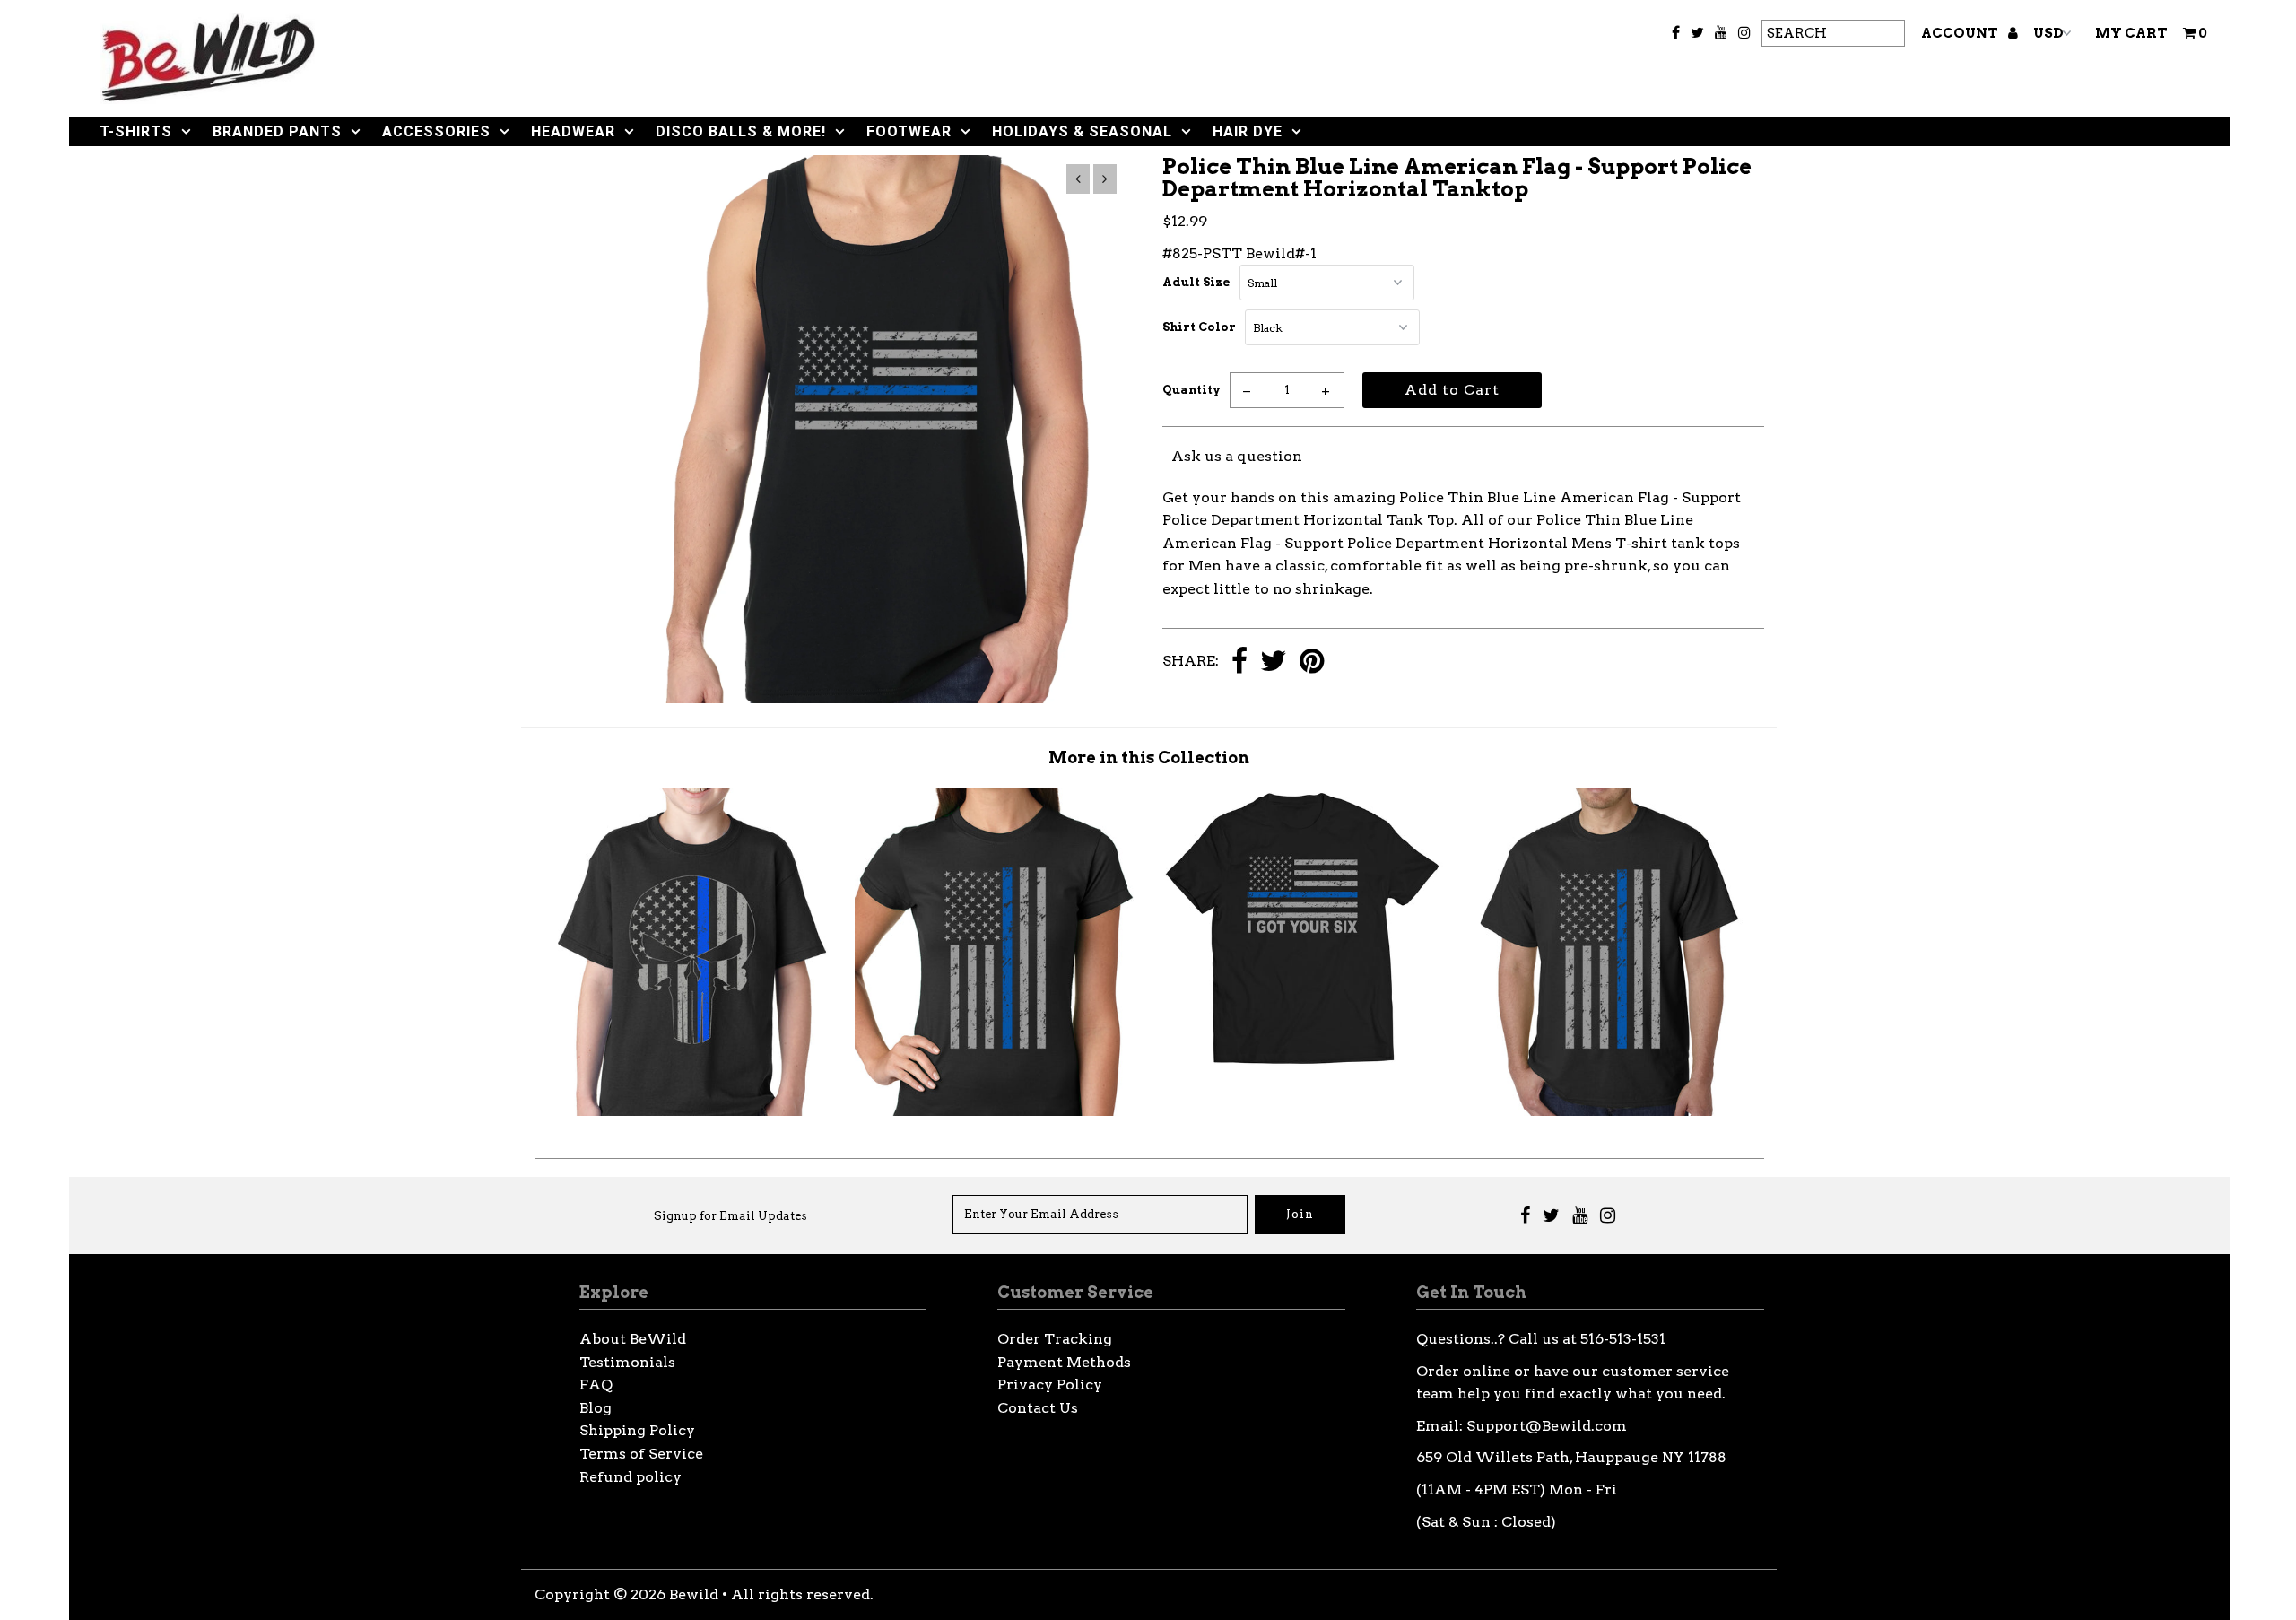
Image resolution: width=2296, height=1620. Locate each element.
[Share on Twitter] (1274, 662)
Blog (596, 1408)
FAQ (596, 1385)
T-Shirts (136, 131)
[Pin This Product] (1312, 662)
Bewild (694, 1594)
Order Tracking (1055, 1339)
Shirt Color (1199, 327)
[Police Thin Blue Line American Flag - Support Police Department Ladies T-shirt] (996, 1111)
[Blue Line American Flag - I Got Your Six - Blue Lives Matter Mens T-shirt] (1302, 1064)
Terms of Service (641, 1454)
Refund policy (631, 1477)
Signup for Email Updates (731, 1216)
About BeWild (633, 1339)
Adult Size (1196, 282)
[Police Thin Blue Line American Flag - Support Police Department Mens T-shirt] (1610, 1111)
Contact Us (1038, 1408)
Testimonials (627, 1362)
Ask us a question (1237, 456)
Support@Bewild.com (1547, 1426)
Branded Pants (277, 131)
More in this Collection (1149, 758)
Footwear (909, 131)
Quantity (1191, 390)
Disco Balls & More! (741, 131)
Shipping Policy (637, 1430)
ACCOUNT (1961, 33)
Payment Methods (1064, 1362)
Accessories (436, 131)
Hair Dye (1248, 131)
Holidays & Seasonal (1082, 131)
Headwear (573, 131)
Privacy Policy (1050, 1385)
